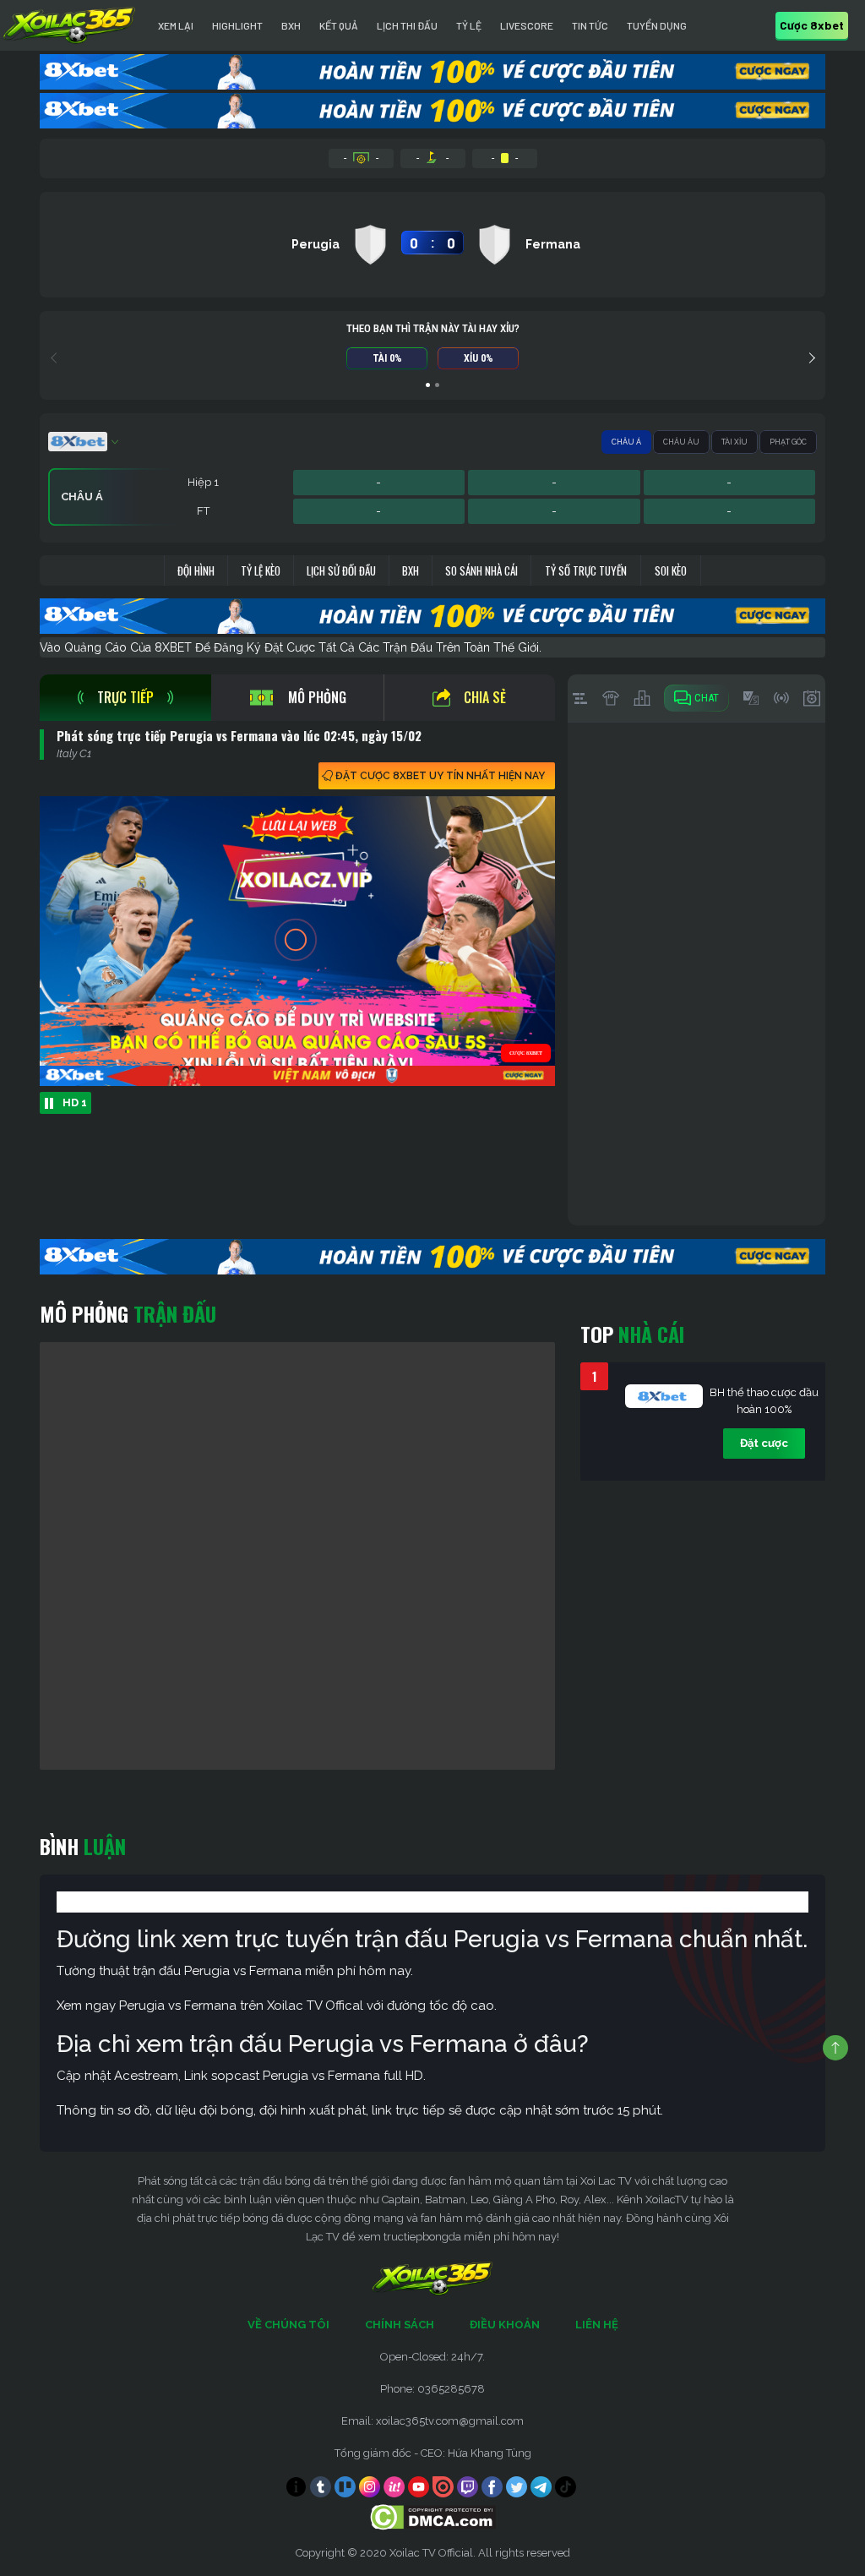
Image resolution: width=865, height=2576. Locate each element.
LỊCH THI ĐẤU (407, 25)
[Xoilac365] (69, 25)
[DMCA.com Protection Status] (433, 2516)
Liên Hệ (597, 2325)
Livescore (527, 25)
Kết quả (339, 25)
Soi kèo (671, 570)
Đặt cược (764, 1443)
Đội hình (196, 570)
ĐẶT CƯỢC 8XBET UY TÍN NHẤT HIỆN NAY (440, 776)
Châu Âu (681, 442)
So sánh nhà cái (481, 570)
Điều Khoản (505, 2325)
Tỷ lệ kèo (261, 570)
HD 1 (75, 1102)
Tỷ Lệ (469, 25)
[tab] (125, 698)
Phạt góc (788, 442)
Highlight (237, 25)
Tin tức (590, 25)
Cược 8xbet (812, 25)
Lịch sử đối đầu (341, 570)
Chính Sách (400, 2325)
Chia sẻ (485, 697)
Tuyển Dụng (657, 25)
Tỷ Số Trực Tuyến (586, 570)
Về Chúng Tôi (288, 2325)
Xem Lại (176, 25)
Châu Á (626, 442)
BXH (291, 25)
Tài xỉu (734, 442)
